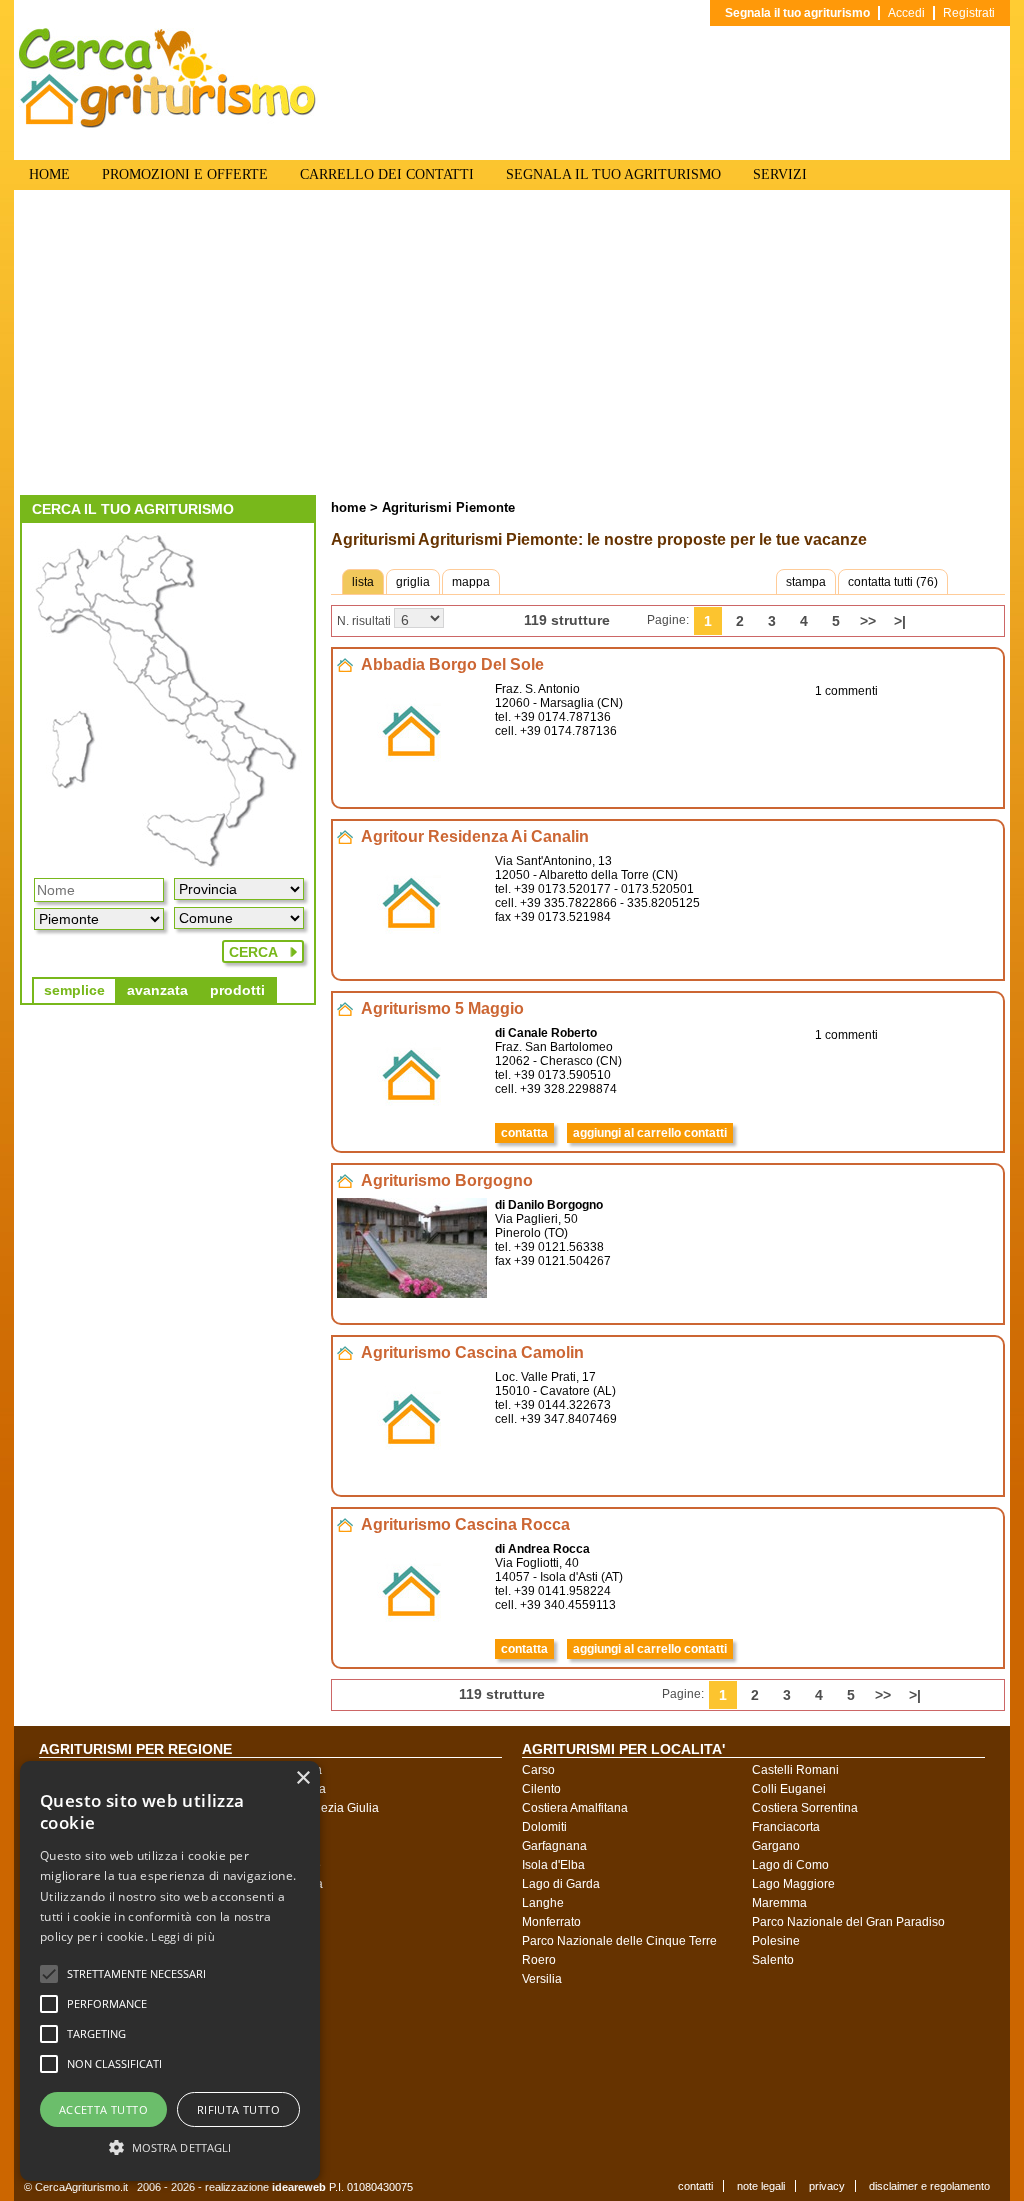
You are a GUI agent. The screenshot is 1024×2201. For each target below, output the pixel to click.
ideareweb (299, 2187)
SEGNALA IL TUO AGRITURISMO (613, 174)
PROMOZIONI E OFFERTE (185, 174)
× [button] (302, 1778)
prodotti (237, 990)
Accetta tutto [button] (103, 2109)
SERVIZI (780, 174)
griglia (413, 582)
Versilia (542, 1979)
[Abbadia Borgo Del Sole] (412, 778)
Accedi (906, 13)
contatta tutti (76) (893, 582)
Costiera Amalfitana (575, 1808)
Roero (539, 1960)
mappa (471, 582)
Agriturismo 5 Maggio (442, 1008)
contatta (524, 1133)
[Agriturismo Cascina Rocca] (412, 1638)
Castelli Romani (795, 1770)
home (348, 507)
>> (868, 621)
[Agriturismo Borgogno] (412, 1294)
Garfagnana (554, 1846)
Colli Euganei (789, 1789)
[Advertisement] (512, 345)
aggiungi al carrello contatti (650, 1133)
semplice (74, 990)
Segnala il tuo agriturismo (797, 13)
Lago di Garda (561, 1884)
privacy (827, 2186)
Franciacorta (786, 1827)
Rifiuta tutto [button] (238, 2109)
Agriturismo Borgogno (447, 1180)
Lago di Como (790, 1865)
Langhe (543, 1903)
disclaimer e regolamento (929, 2186)
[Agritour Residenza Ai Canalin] (412, 950)
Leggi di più (183, 1936)
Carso (538, 1770)
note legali (761, 2186)
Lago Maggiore (793, 1884)
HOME (49, 174)
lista (363, 582)
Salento (773, 1960)
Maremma (779, 1903)
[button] (136, 1974)
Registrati (969, 13)
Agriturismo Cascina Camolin (472, 1352)
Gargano (776, 1846)
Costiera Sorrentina (805, 1808)
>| (900, 621)
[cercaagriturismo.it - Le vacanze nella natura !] (168, 124)
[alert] (170, 1971)
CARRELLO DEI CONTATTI (387, 174)
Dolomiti (544, 1827)
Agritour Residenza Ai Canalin (475, 836)
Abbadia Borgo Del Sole (452, 664)
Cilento (541, 1789)
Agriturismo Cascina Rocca (465, 1524)
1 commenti (846, 691)
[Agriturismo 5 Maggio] (412, 1122)
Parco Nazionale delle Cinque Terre (619, 1941)
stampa (806, 582)
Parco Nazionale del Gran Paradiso (848, 1922)
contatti (695, 2186)
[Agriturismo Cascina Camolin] (412, 1466)
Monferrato (551, 1922)
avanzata (157, 990)
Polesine (776, 1941)
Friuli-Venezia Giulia (324, 1808)
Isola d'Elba (553, 1865)
